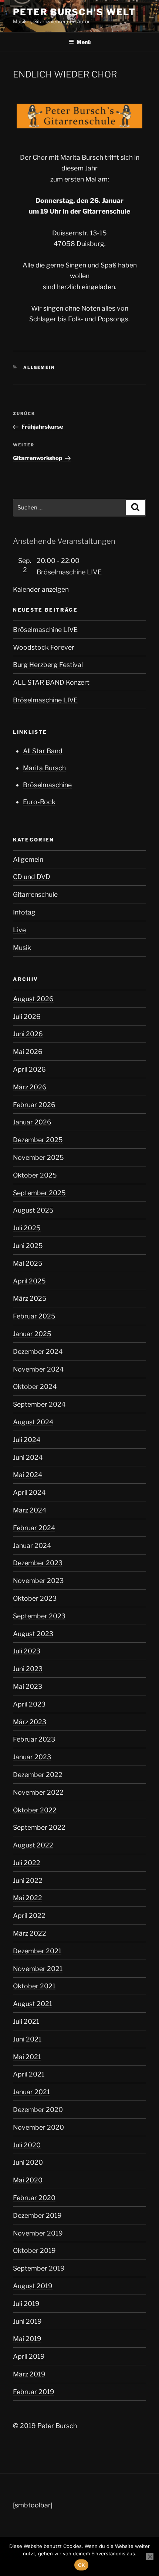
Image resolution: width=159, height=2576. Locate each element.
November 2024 (38, 1369)
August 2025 (33, 1210)
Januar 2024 (32, 1545)
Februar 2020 (34, 2198)
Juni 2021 (27, 2039)
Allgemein (39, 367)
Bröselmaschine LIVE (69, 572)
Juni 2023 (28, 1669)
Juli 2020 (27, 2145)
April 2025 (29, 1281)
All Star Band (43, 751)
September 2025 (39, 1193)
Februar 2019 (34, 2392)
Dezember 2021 (37, 1951)
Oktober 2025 (35, 1175)
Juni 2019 (27, 2321)
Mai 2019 (27, 2339)
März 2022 (30, 1933)
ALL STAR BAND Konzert (51, 682)
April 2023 (29, 1704)
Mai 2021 (27, 2057)
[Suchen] (135, 508)
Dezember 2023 (38, 1563)
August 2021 (33, 2004)
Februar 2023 (34, 1739)
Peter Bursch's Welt (74, 12)
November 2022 (38, 1792)
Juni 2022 (28, 1880)
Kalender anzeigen (41, 589)
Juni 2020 (28, 2162)
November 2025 (38, 1157)
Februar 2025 (34, 1316)
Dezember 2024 (38, 1351)
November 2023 (38, 1581)
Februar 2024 (34, 1528)
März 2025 (30, 1298)
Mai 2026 (28, 1052)
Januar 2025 (32, 1334)
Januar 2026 (32, 1122)
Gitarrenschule (35, 894)
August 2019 (33, 2286)
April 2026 (29, 1069)
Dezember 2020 (38, 2110)
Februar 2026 (34, 1105)
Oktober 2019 (34, 2250)
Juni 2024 (28, 1457)
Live (19, 930)
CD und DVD (32, 877)
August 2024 (33, 1422)
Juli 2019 (26, 2304)
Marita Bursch (44, 768)
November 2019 (38, 2233)
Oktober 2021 (34, 1986)
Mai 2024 (28, 1475)
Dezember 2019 (37, 2215)
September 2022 (39, 1827)
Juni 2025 (28, 1246)
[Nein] (150, 2556)
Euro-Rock (39, 802)
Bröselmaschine (47, 785)
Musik (22, 948)
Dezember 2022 (38, 1775)
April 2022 (29, 1915)
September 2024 (39, 1404)
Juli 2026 (27, 1016)
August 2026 (33, 999)
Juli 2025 (27, 1228)
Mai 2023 (28, 1686)
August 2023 (33, 1634)
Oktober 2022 (35, 1810)
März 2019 (29, 2374)
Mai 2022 (28, 1898)
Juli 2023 (27, 1651)
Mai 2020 (28, 2180)
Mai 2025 (28, 1263)
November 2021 (38, 1969)
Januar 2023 (32, 1757)
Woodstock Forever (44, 647)
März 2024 (30, 1510)
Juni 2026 (28, 1034)
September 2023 (39, 1616)
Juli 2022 (27, 1863)
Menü (84, 42)
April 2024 (29, 1492)
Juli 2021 (26, 2021)
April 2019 (29, 2356)
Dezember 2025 (38, 1140)
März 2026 (30, 1087)
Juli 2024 (27, 1440)
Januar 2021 (31, 2092)
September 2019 (39, 2268)
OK (82, 2565)
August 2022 (33, 1845)
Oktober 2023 (35, 1598)
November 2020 (38, 2127)
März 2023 (30, 1722)
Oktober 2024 (35, 1386)
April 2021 (29, 2074)
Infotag (24, 912)
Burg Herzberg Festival (48, 665)
